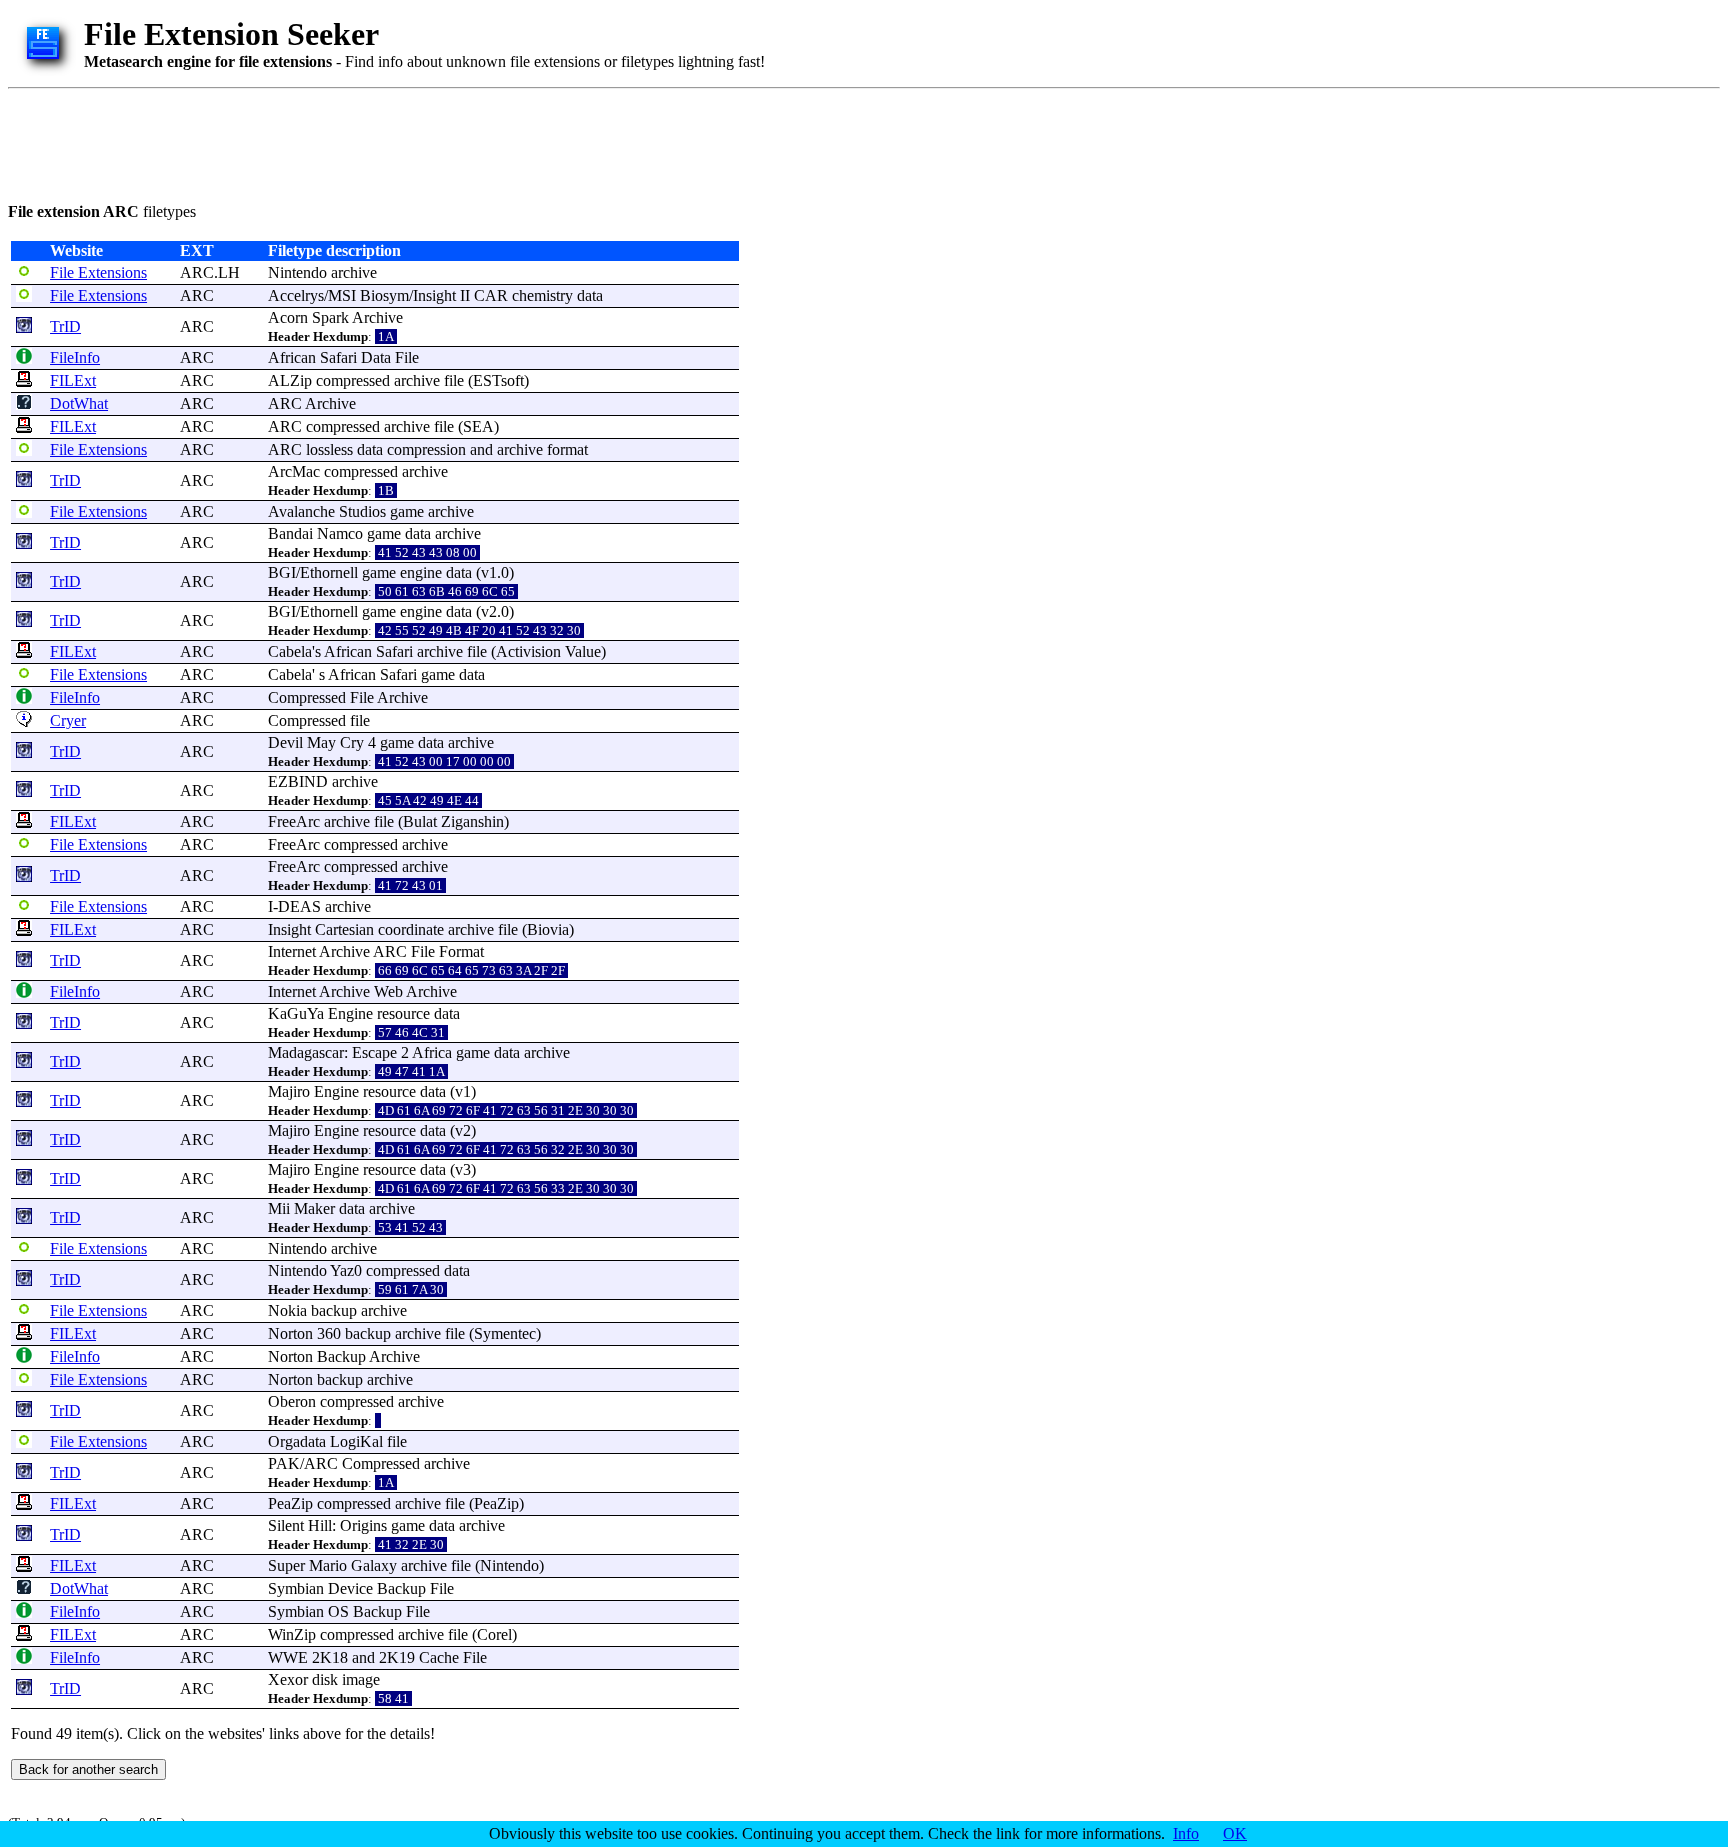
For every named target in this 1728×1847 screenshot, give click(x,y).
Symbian (296, 1588)
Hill (320, 1525)
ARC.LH (210, 272)
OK (1235, 1833)
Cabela (290, 651)
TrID (65, 326)
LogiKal (356, 1441)
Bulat (420, 821)
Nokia (287, 1310)
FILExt (73, 380)
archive (354, 272)
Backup (341, 1356)
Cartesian (344, 929)
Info (1186, 1833)
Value (583, 651)
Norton (290, 1333)
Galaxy (374, 1565)
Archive (377, 317)
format (567, 449)
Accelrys (296, 295)
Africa (432, 1052)
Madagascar (306, 1052)
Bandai (290, 533)
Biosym (384, 295)
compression (426, 449)
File (407, 357)
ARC (197, 295)
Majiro (289, 1091)
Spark (330, 317)
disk (325, 1679)
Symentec (505, 1333)
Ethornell (329, 572)
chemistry (542, 295)
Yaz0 (346, 1270)
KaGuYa (296, 1013)
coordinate (411, 929)
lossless (329, 449)
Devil (285, 742)
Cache (439, 1657)
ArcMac (294, 471)
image (361, 1679)
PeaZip (290, 1503)
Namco (340, 533)
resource (403, 1013)
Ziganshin (472, 821)
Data (376, 357)
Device (350, 1588)
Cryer (68, 720)
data (590, 295)
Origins (363, 1525)
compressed (353, 380)
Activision (528, 651)
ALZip (290, 380)
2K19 (397, 1657)
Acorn (288, 317)
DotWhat (79, 403)
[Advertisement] (372, 142)
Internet (292, 951)
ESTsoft (498, 380)
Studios (362, 511)
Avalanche (301, 511)
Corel (494, 1634)
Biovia (548, 929)
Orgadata (297, 1441)
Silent (286, 1525)
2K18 (330, 1657)
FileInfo (75, 357)
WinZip (292, 1634)
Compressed (307, 697)
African (292, 357)
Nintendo (297, 272)
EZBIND (298, 781)
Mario (328, 1565)
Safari (338, 357)
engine (421, 572)
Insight (434, 295)
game (407, 511)
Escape (374, 1052)
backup (334, 1310)
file (454, 380)
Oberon (292, 1401)
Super (286, 1565)
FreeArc (294, 821)
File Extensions (98, 272)
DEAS (299, 906)
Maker (314, 1208)
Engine (350, 1013)
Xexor (288, 1679)
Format (461, 951)
